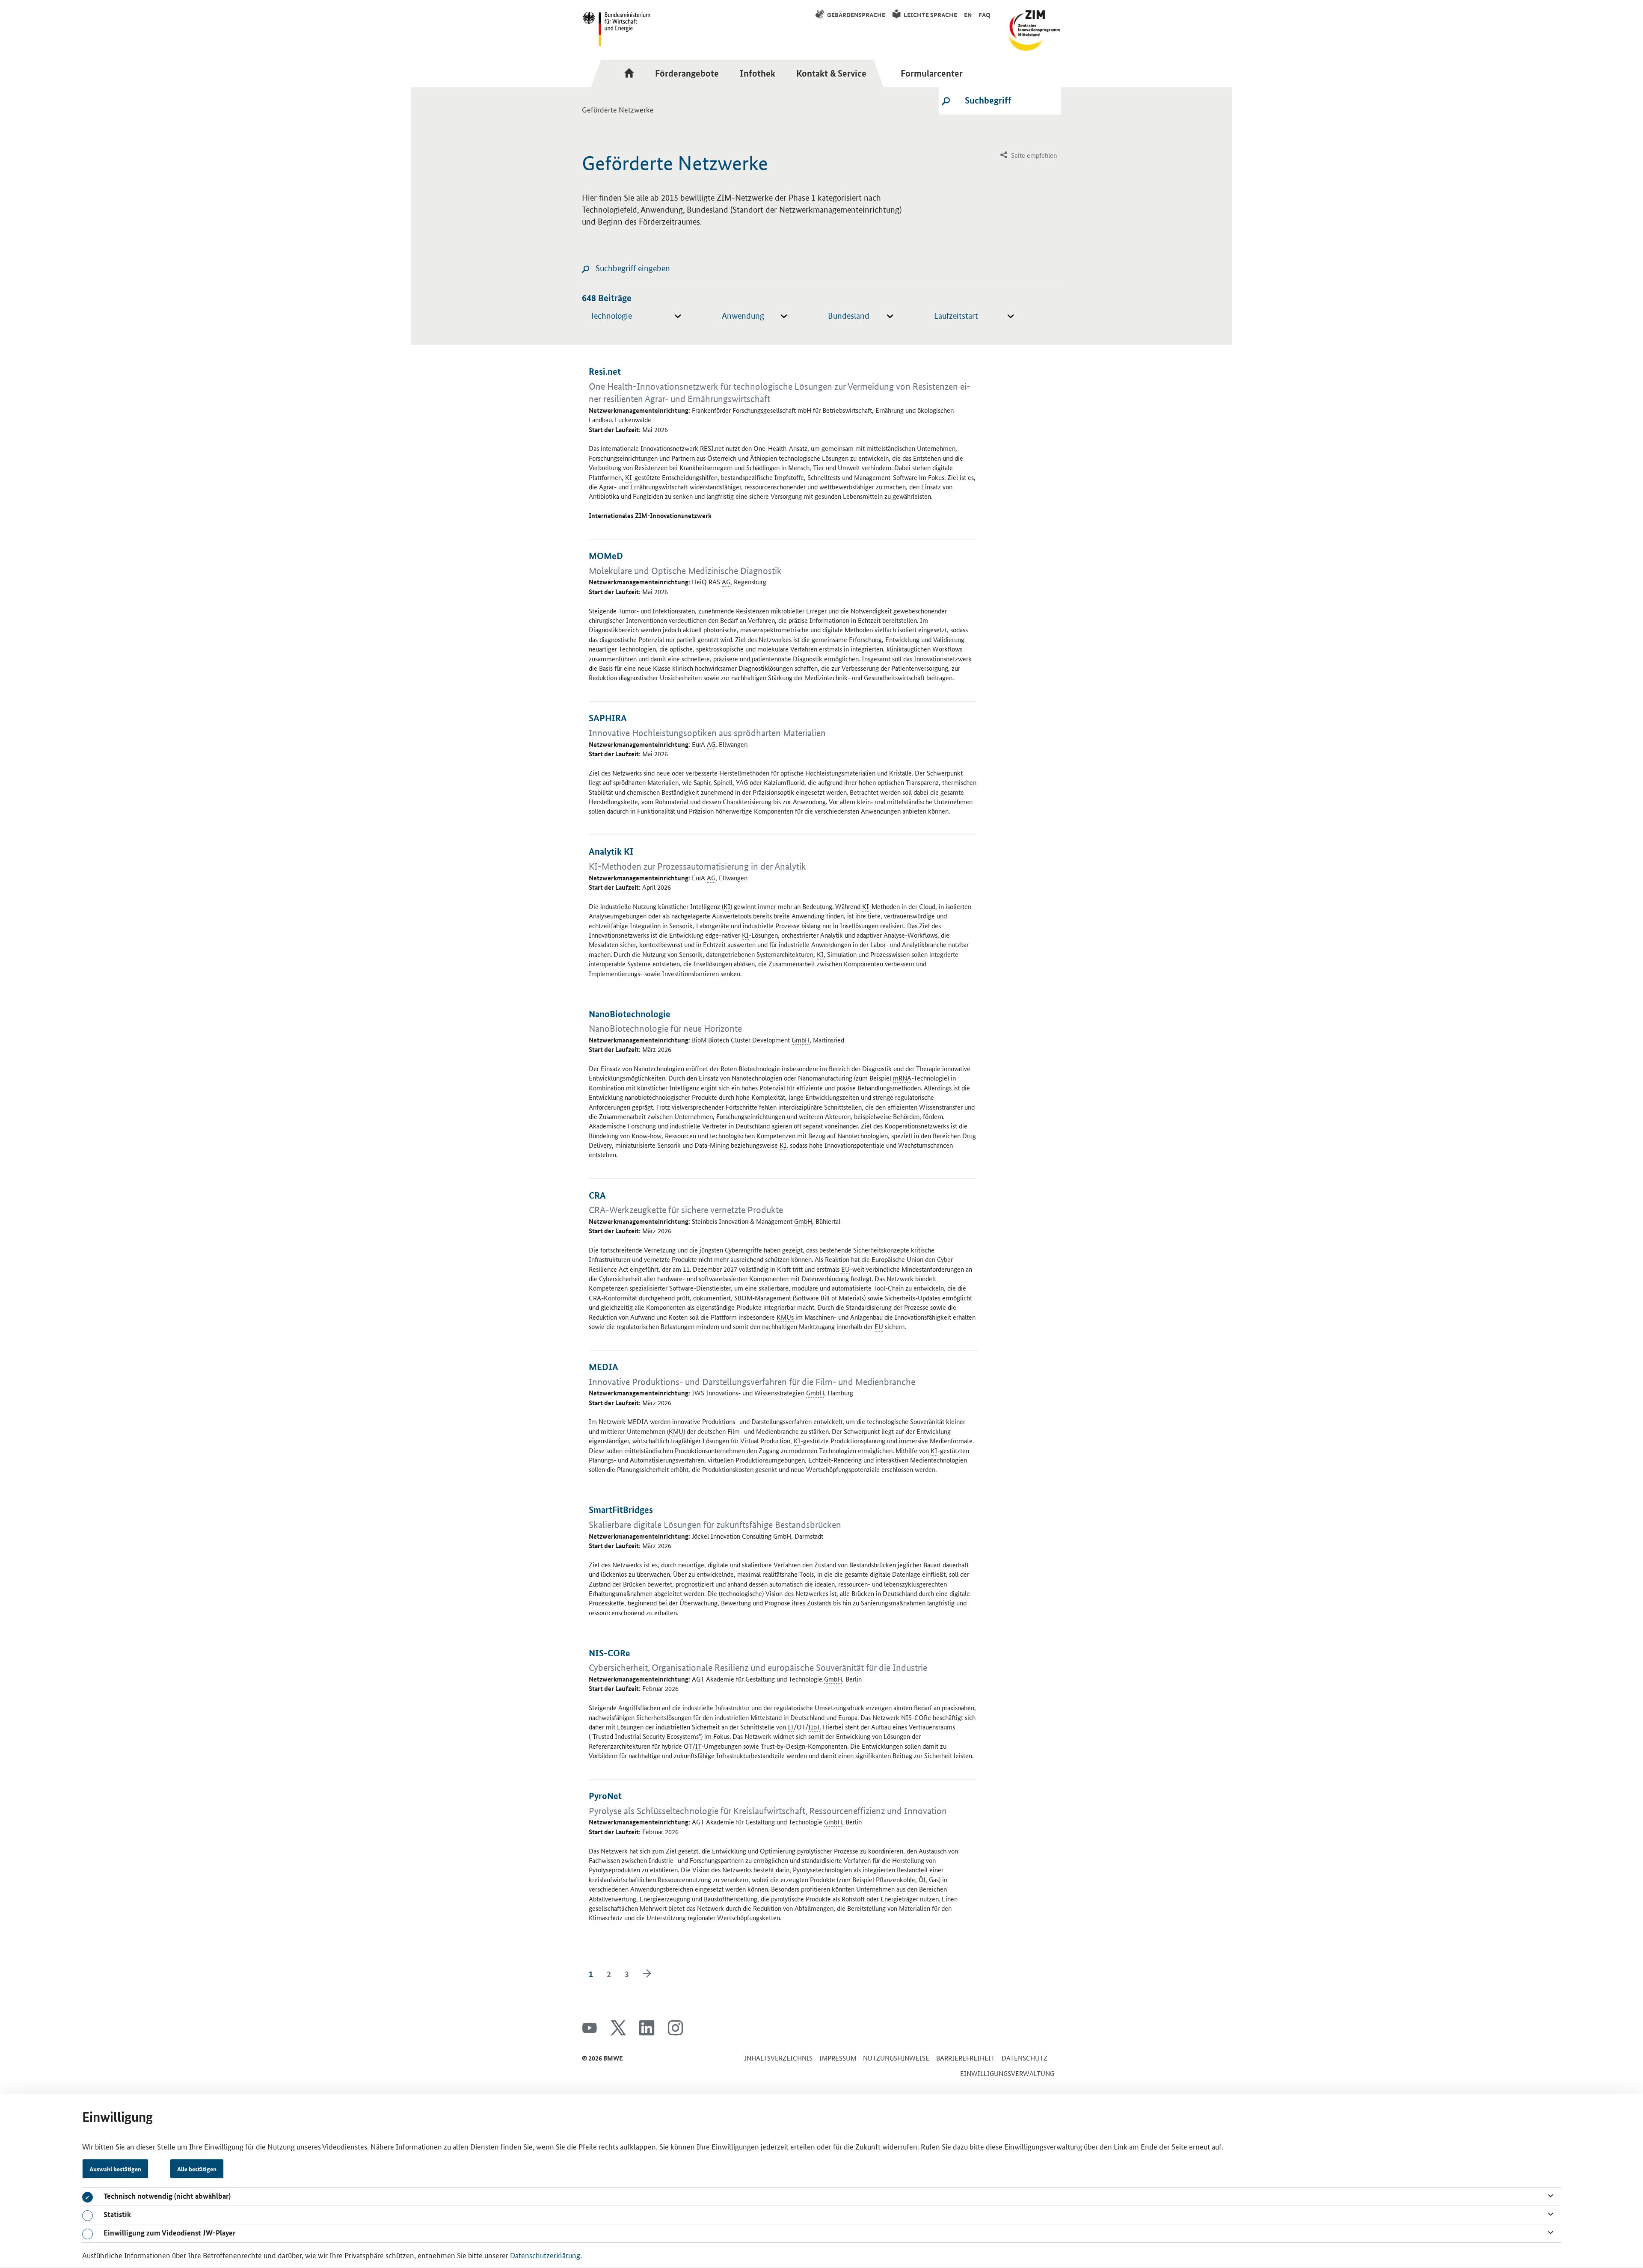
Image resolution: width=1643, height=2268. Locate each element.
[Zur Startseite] (632, 73)
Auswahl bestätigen (115, 2169)
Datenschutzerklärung (545, 2255)
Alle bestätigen (197, 2169)
